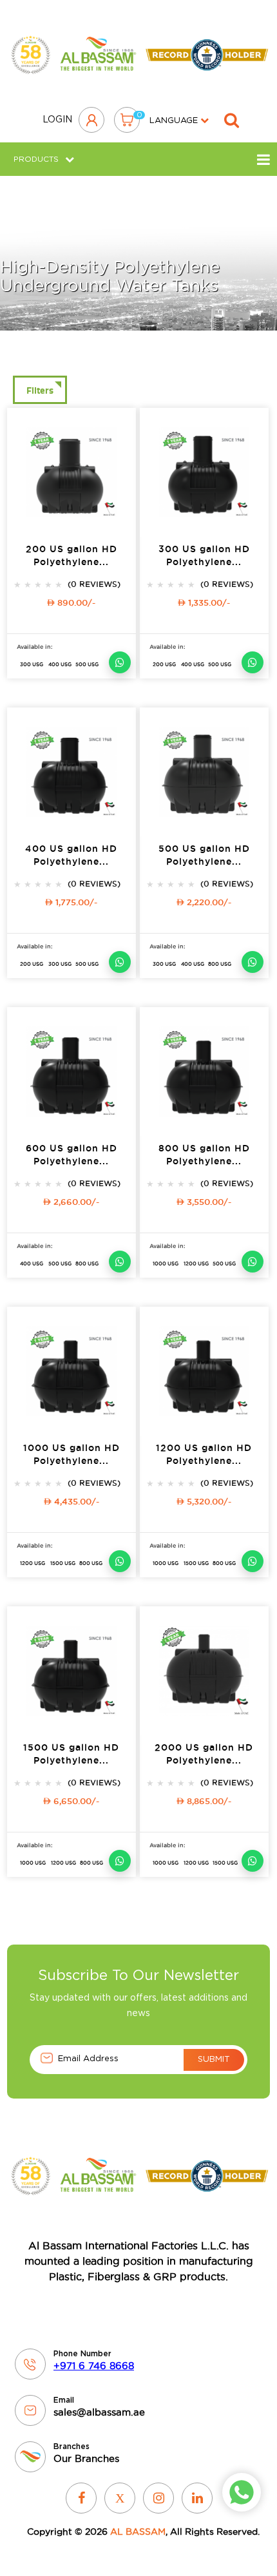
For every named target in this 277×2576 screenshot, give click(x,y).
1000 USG (166, 1264)
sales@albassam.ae (99, 2412)
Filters (40, 390)
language (175, 121)
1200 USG (196, 1264)
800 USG (220, 964)
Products (36, 159)
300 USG (32, 664)
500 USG (87, 664)
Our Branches (86, 2458)
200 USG (164, 664)
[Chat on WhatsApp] (120, 662)
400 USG (60, 664)
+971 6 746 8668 (94, 2366)
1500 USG (63, 1563)
